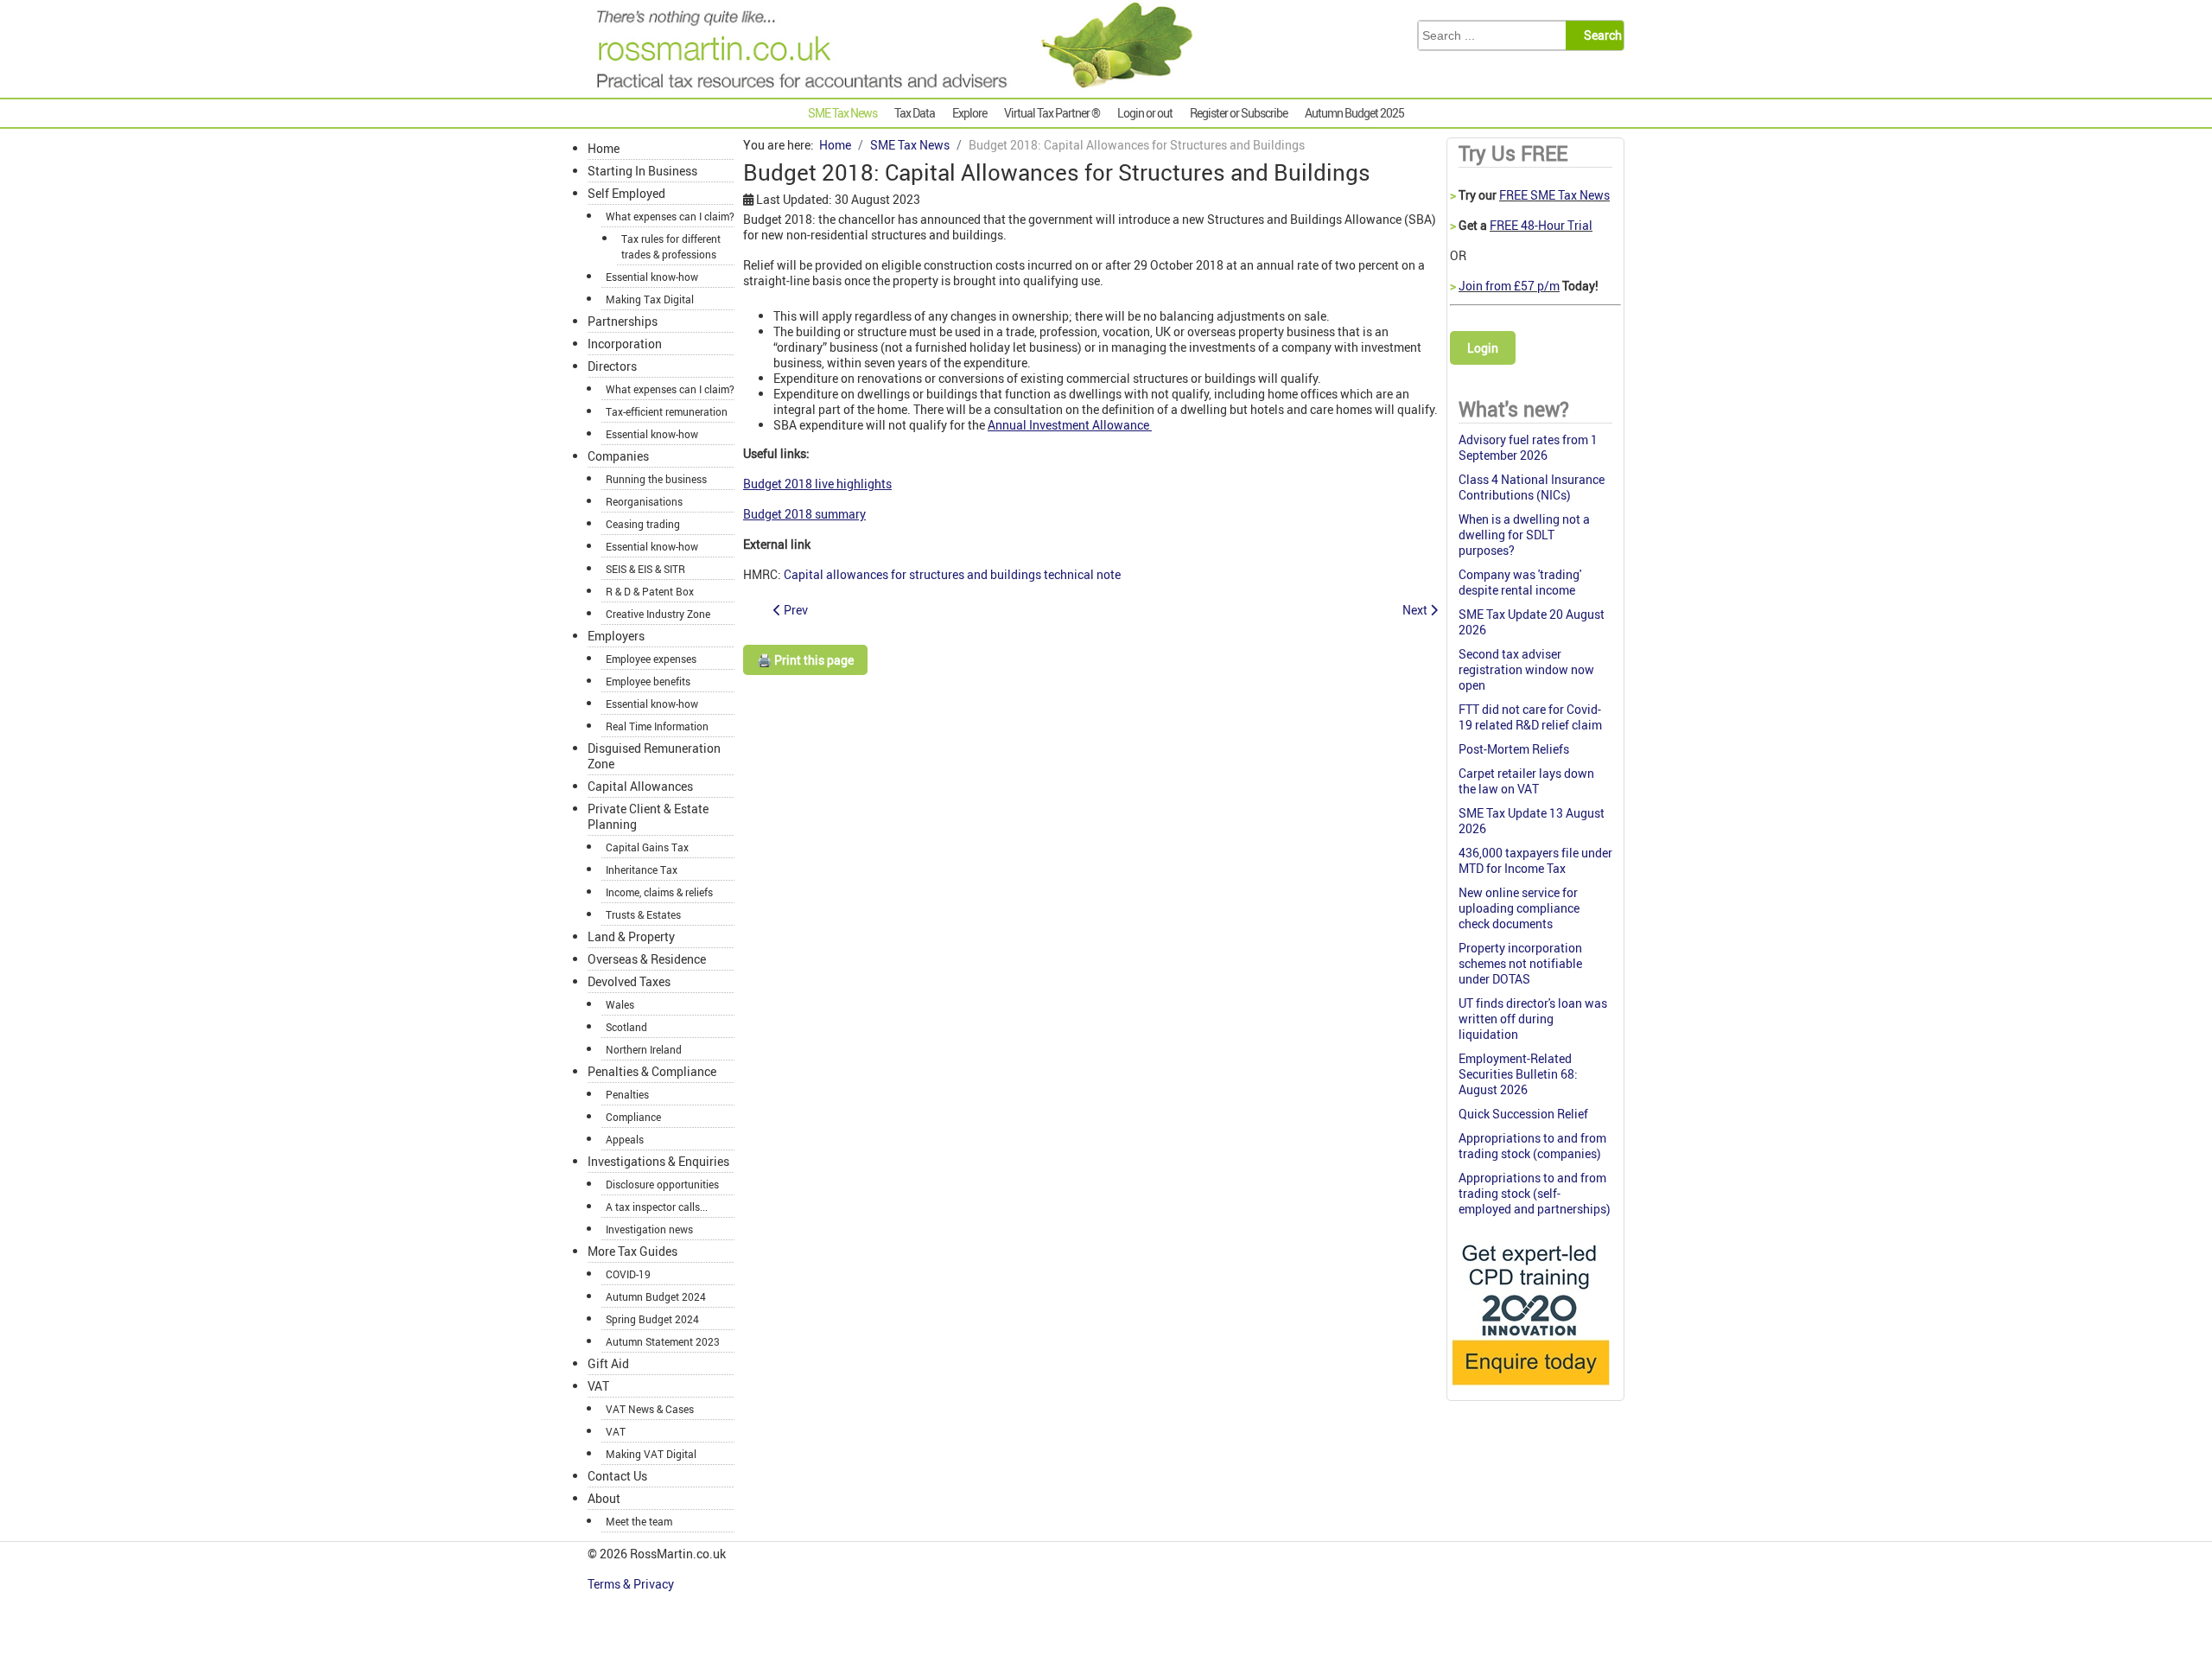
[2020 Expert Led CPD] (1530, 1389)
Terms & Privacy (632, 1584)
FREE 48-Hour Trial (1541, 225)
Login (1483, 348)
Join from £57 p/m (1509, 286)
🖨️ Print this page (805, 660)
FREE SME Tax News (1554, 195)
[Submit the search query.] (1600, 35)
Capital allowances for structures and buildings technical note (952, 574)
